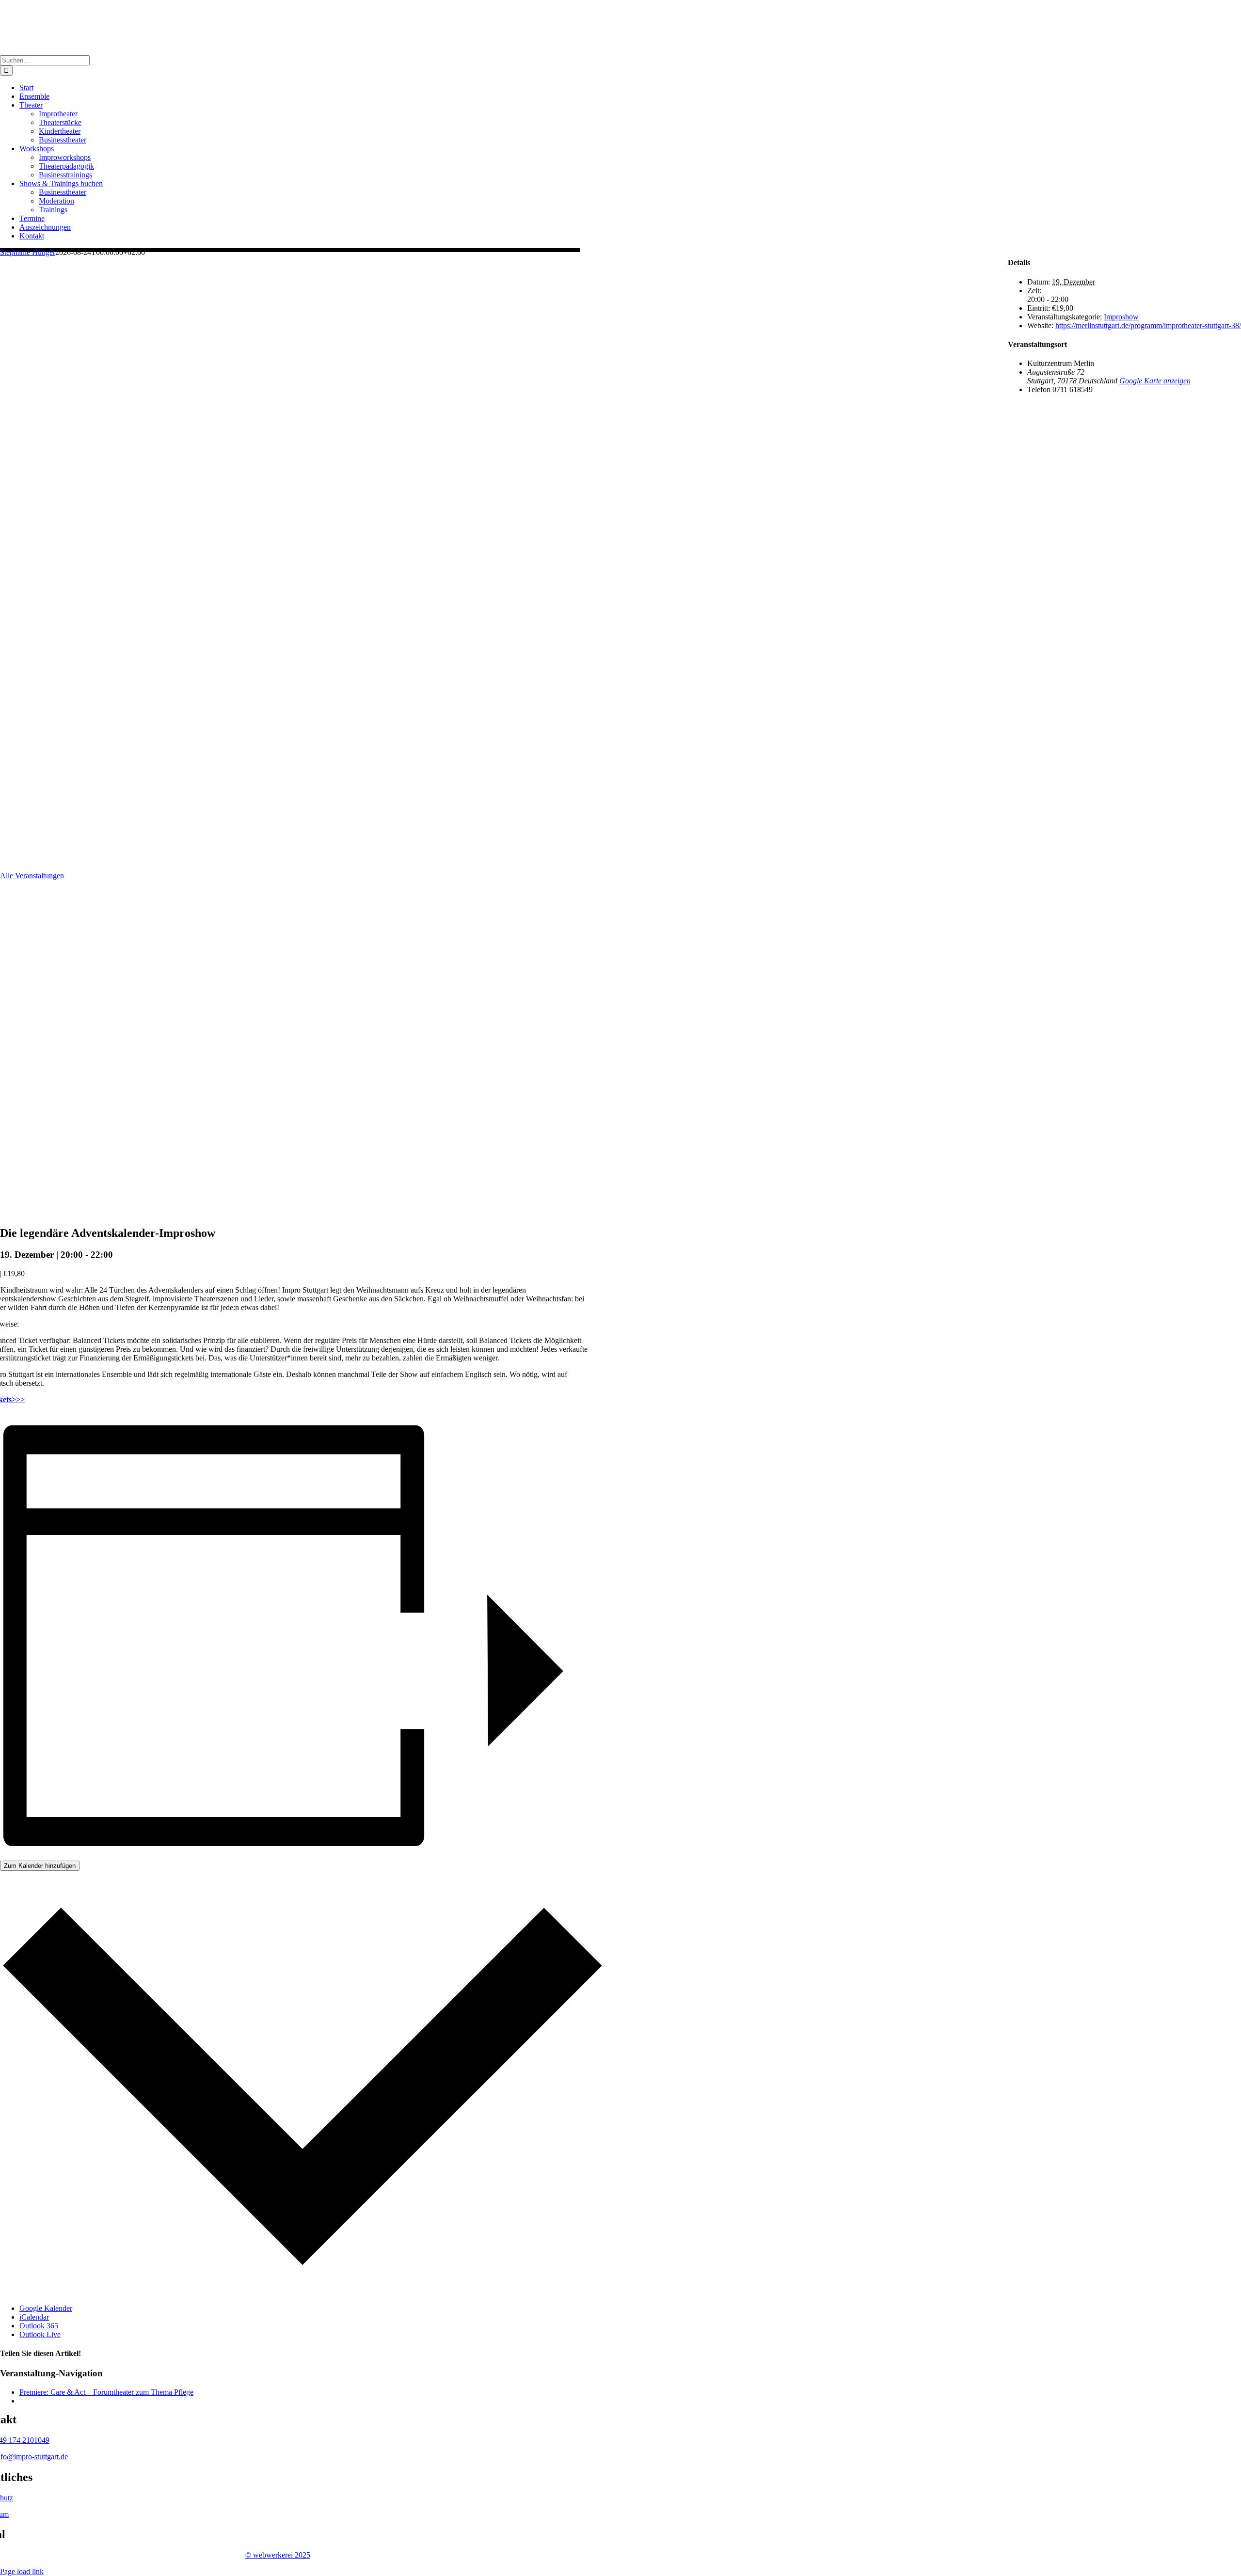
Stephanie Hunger (28, 252)
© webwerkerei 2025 (278, 2555)
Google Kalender (46, 2308)
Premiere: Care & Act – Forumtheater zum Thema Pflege (106, 2392)
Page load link (22, 2571)
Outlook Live (40, 2334)
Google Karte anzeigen (1155, 381)
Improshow (1121, 317)
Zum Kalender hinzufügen (40, 1866)
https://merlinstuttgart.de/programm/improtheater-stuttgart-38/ (1148, 325)
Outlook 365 (39, 2326)
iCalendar (34, 2317)
